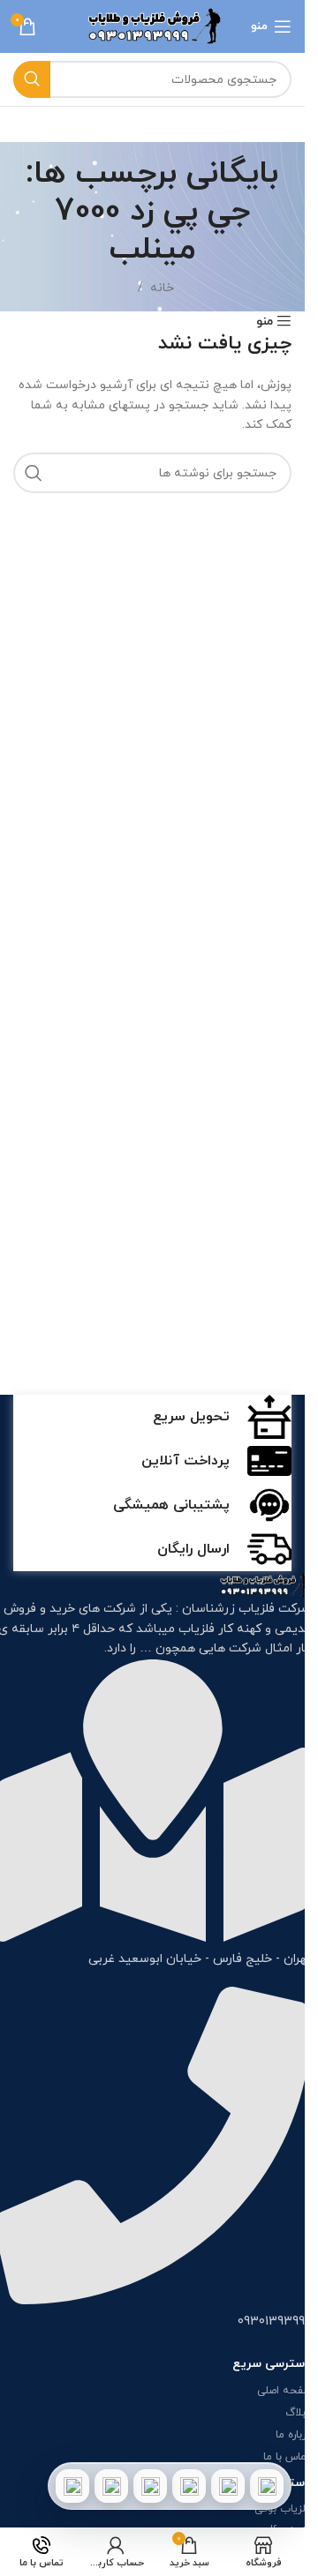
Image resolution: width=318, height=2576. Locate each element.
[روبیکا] (72, 2486)
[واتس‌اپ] (228, 2486)
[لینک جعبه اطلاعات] (152, 1417)
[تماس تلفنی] (267, 2486)
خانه (162, 288)
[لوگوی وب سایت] (152, 25)
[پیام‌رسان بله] (150, 2486)
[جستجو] (32, 79)
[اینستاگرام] (189, 2486)
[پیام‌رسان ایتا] (111, 2486)
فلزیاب (197, 1629)
